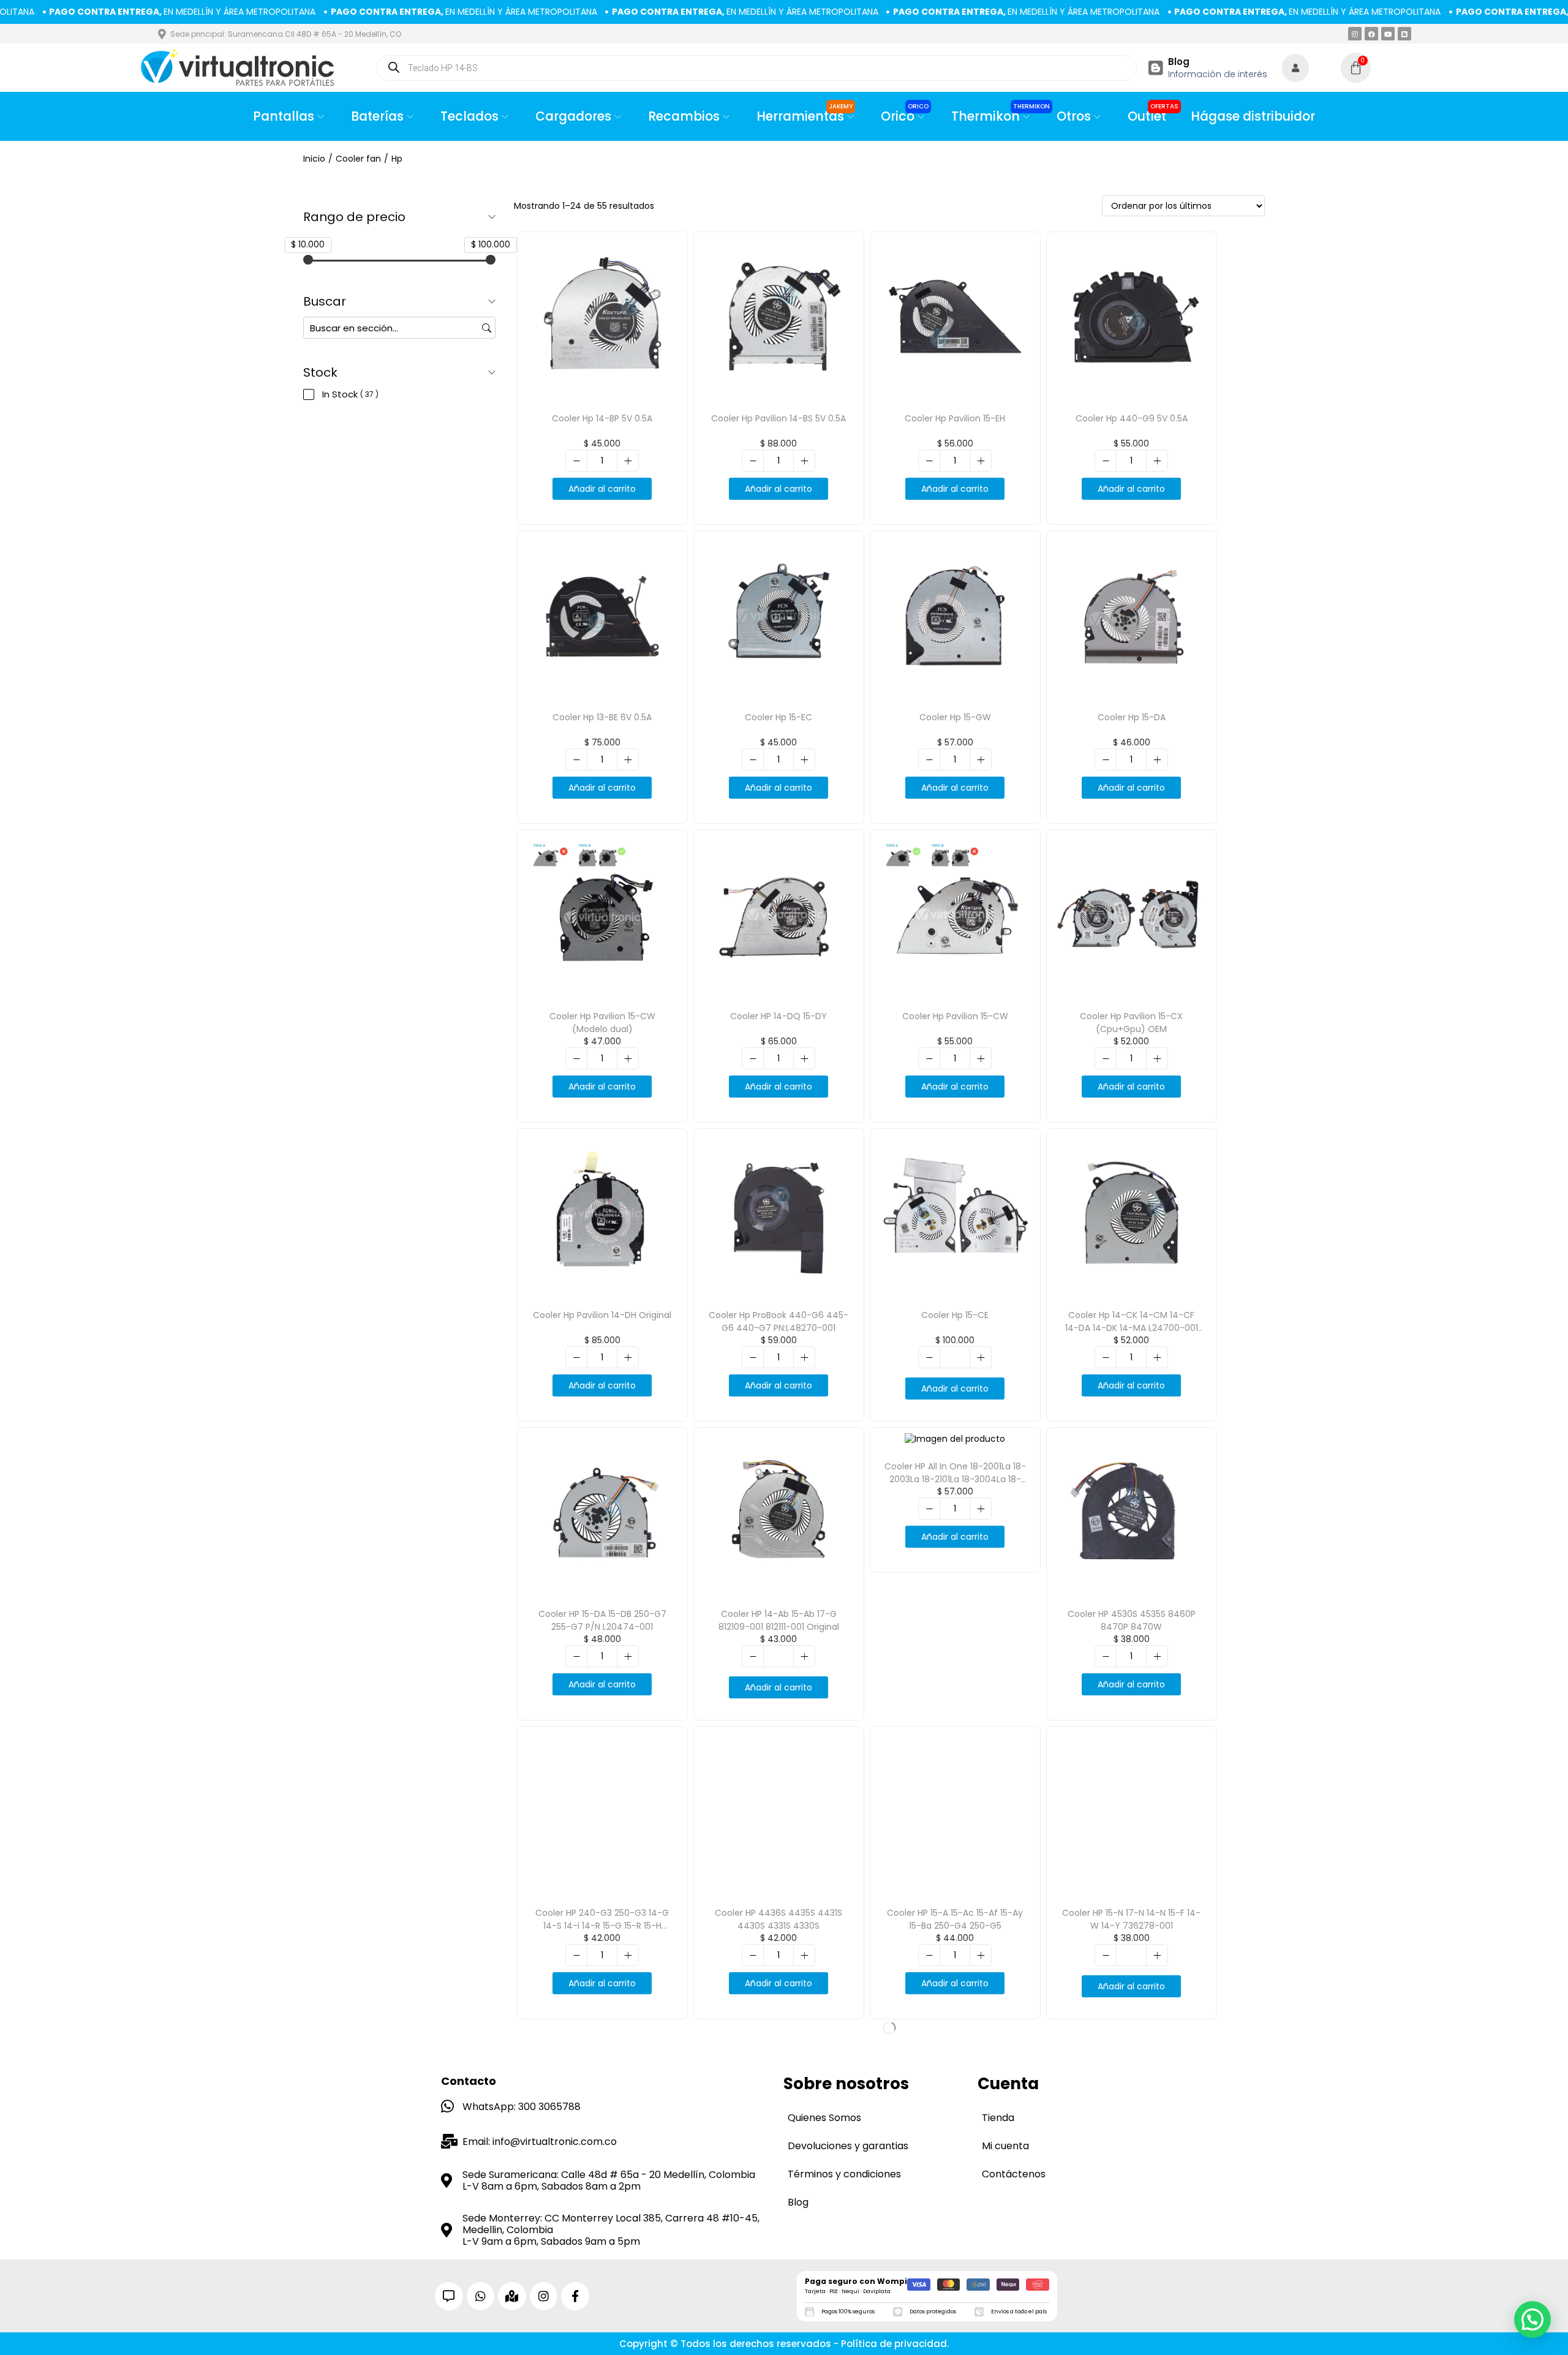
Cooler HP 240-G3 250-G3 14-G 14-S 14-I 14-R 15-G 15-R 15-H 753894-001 (602, 1926)
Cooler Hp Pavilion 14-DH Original (602, 1315)
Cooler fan (358, 159)
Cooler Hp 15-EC (778, 717)
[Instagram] (1355, 34)
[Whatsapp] (481, 2296)
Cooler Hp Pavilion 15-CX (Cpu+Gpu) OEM (1131, 1023)
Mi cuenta (1005, 2146)
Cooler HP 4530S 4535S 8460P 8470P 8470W (1132, 1620)
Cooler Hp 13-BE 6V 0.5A (602, 717)
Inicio (314, 159)
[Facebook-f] (575, 2296)
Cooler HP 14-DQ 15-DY (778, 1016)
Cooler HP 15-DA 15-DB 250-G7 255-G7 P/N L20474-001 (602, 1620)
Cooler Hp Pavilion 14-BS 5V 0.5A (778, 418)
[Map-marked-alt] (512, 2296)
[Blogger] (1404, 34)
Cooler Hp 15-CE (955, 1315)
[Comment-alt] (449, 2296)
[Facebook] (1371, 34)
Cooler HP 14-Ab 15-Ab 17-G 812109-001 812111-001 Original (779, 1620)
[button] (1532, 2319)
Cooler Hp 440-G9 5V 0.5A (1132, 418)
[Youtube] (1388, 34)
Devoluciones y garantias (848, 2146)
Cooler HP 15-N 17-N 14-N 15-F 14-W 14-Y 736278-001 (1131, 1919)
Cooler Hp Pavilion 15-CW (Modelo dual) (602, 1023)
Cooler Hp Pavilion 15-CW (955, 1016)
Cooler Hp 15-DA (1132, 717)
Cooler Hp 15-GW (955, 717)
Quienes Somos (824, 2118)
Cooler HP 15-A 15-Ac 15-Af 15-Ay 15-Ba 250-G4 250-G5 (955, 1919)
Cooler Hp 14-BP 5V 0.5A (602, 418)
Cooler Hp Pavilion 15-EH (955, 418)
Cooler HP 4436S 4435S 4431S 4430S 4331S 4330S (778, 1919)
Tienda (998, 2118)
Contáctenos (1014, 2174)
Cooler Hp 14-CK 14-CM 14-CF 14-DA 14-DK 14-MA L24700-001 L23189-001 (1132, 1328)
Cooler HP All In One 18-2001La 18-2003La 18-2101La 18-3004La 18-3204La (955, 1479)
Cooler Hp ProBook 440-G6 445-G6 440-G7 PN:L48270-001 (778, 1321)
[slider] (308, 260)
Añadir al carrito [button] (602, 489)
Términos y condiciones (844, 2174)
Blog (1179, 62)
